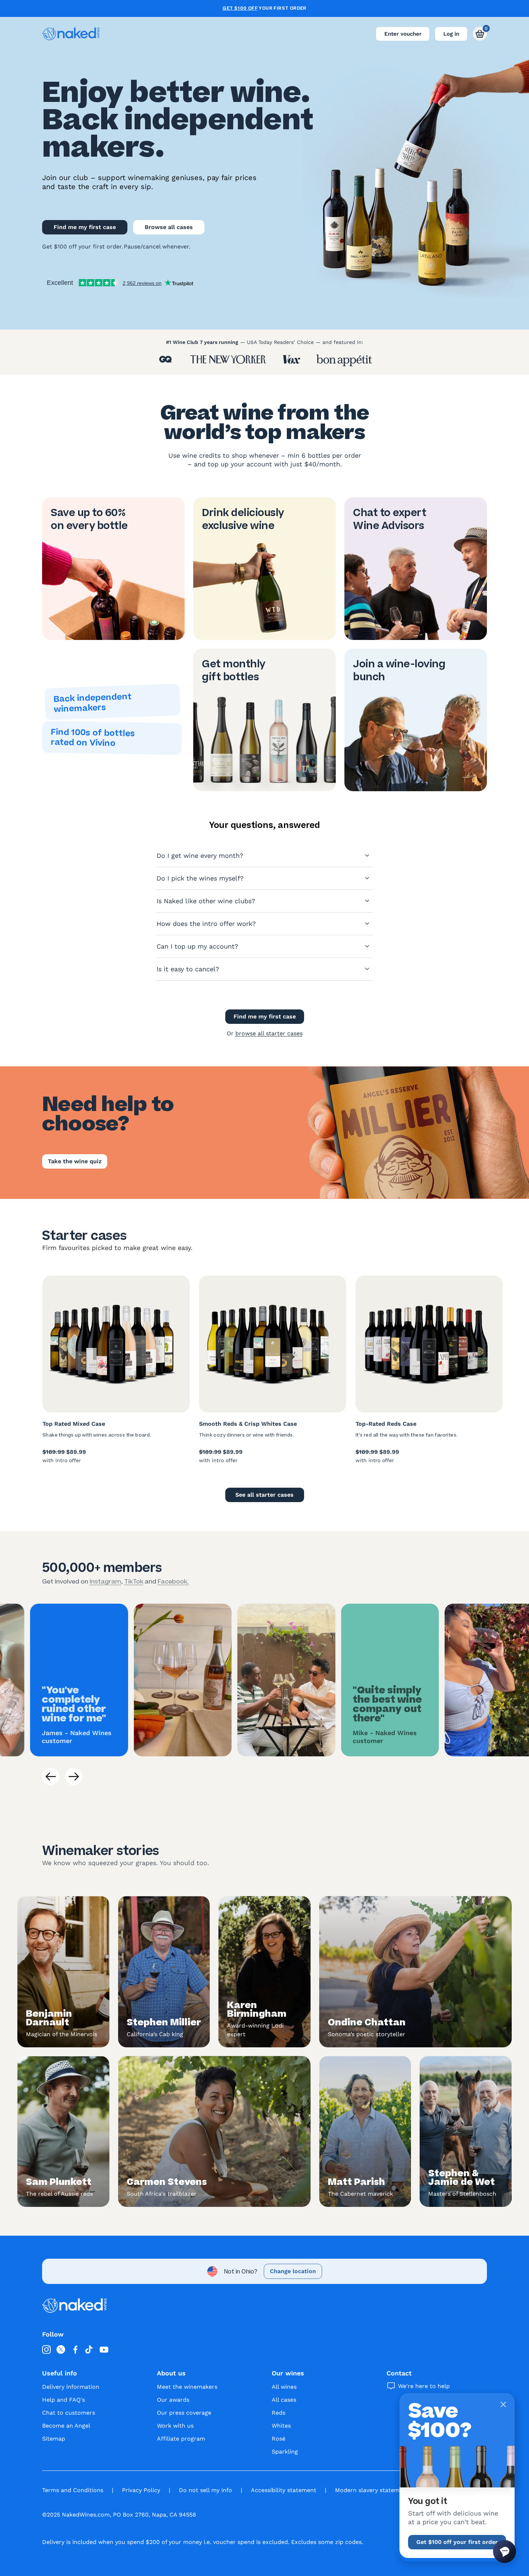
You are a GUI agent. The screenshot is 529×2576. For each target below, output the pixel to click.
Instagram (105, 1581)
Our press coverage (184, 2413)
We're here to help (424, 2386)
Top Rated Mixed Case (74, 1424)
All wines (284, 2387)
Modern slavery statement (372, 2490)
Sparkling (285, 2452)
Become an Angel (66, 2426)
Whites (281, 2426)
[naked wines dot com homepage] (71, 34)
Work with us (175, 2426)
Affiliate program (181, 2439)
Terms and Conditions (73, 2490)
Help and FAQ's (64, 2400)
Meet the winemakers (187, 2387)
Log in (451, 34)
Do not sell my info (205, 2490)
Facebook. (173, 1581)
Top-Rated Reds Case (386, 1424)
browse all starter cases (269, 1033)
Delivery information (71, 2387)
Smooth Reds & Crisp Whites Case (248, 1424)
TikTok (134, 1581)
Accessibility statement (284, 2490)
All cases (284, 2400)
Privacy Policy (141, 2490)
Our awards (173, 2400)
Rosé (279, 2439)
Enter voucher (403, 34)
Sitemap (54, 2439)
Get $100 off (240, 8)
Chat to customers (69, 2413)
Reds (279, 2413)
